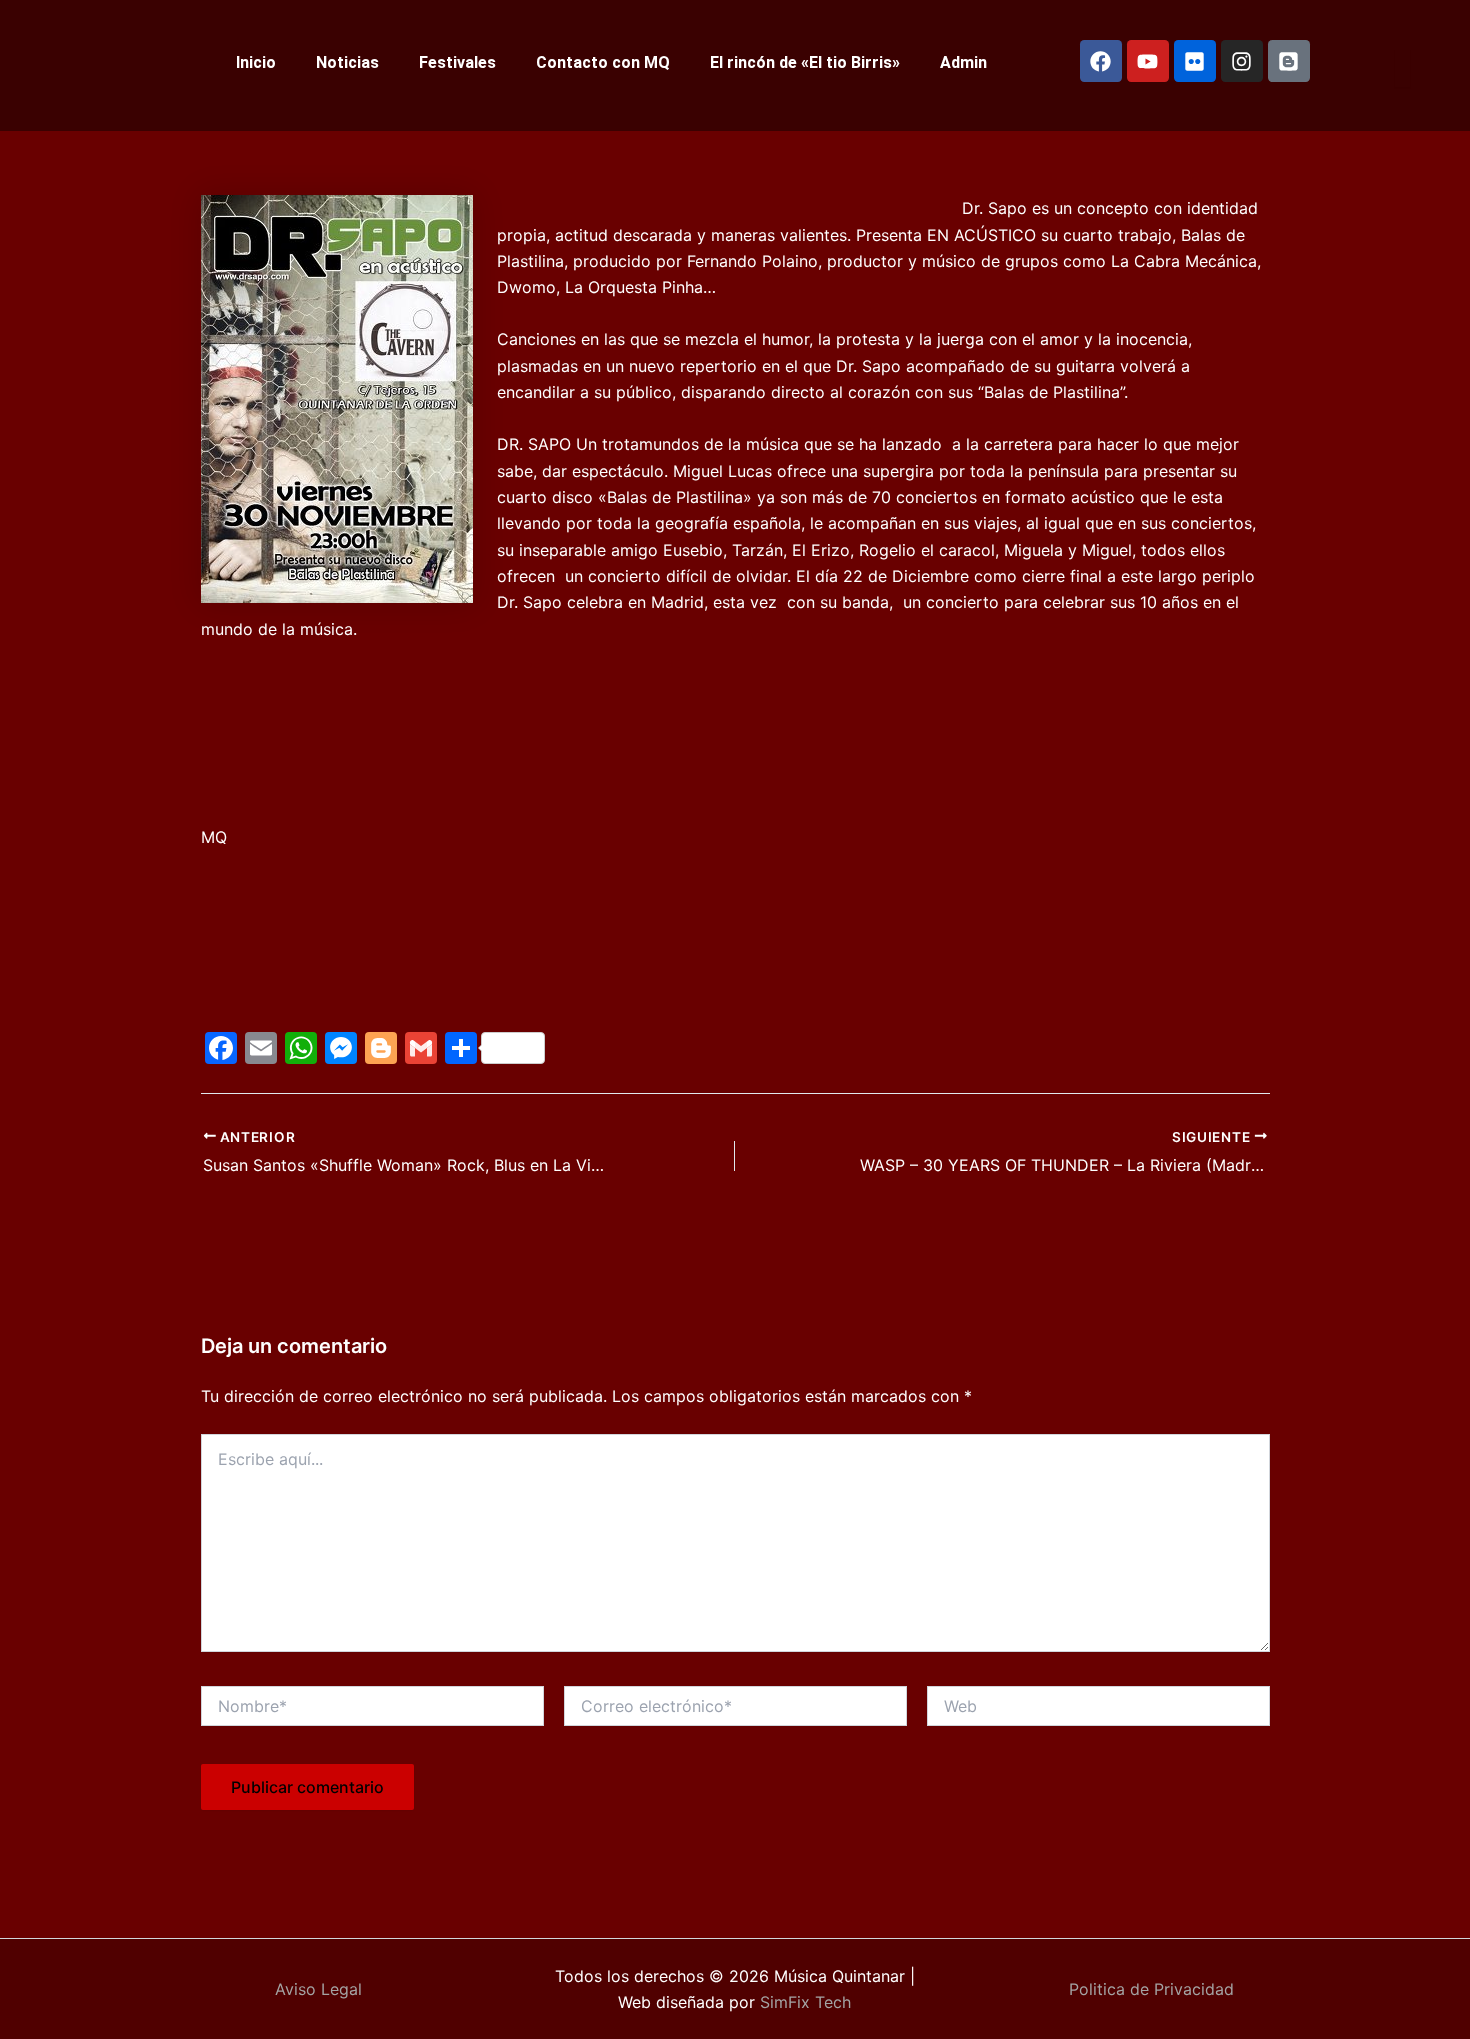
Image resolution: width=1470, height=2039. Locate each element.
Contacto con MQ (603, 62)
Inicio (256, 62)
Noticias (347, 62)
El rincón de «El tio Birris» (805, 62)
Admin (963, 62)
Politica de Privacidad (1151, 1989)
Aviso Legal (318, 1989)
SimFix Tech (803, 2002)
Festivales (457, 62)
